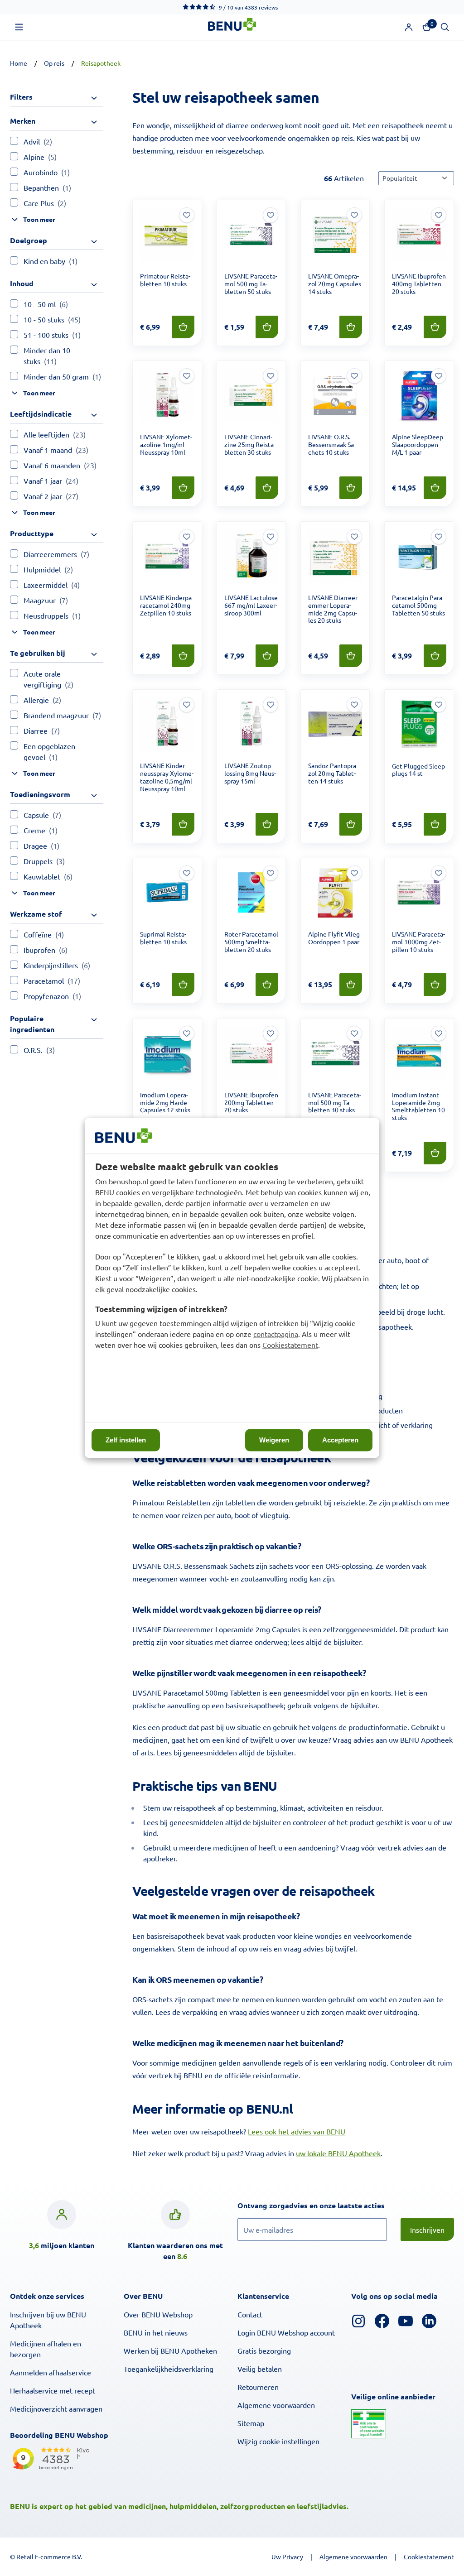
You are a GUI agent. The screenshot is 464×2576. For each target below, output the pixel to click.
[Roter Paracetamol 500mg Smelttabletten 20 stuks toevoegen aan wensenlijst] (271, 873)
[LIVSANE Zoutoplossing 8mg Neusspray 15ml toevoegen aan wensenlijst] (271, 705)
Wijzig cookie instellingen (278, 2441)
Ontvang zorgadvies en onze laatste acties (330, 2205)
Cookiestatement (290, 1345)
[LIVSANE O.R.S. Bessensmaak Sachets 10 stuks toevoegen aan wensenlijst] (354, 376)
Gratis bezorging (264, 2350)
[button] (19, 27)
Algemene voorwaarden (276, 2405)
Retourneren (258, 2387)
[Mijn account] (409, 27)
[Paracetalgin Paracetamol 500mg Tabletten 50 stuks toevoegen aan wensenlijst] (439, 537)
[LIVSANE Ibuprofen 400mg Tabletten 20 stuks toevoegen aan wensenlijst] (439, 215)
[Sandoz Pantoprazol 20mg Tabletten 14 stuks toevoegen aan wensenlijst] (354, 705)
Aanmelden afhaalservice (51, 2372)
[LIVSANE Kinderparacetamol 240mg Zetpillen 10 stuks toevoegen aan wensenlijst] (187, 537)
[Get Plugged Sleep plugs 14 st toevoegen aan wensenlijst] (439, 705)
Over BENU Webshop (158, 2314)
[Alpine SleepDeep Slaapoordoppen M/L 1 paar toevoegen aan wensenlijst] (439, 376)
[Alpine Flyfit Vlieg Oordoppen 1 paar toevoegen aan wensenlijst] (354, 873)
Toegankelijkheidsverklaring (169, 2369)
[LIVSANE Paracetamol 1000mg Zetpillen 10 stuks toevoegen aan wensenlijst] (439, 873)
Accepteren (340, 1440)
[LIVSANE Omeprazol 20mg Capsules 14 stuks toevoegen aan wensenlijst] (354, 215)
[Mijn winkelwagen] (427, 27)
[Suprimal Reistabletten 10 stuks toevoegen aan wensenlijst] (187, 873)
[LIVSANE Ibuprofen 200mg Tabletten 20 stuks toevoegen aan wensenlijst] (271, 1033)
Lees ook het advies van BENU (297, 2131)
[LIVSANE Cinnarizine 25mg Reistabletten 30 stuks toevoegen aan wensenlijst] (271, 376)
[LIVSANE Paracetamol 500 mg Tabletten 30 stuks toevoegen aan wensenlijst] (354, 1033)
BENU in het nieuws (156, 2332)
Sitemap (251, 2423)
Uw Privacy (287, 2557)
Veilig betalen (260, 2369)
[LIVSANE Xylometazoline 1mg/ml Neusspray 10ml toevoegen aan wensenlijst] (187, 376)
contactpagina (276, 1334)
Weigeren (274, 1440)
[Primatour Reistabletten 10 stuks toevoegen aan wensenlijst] (187, 215)
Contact (250, 2314)
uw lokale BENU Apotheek (338, 2153)
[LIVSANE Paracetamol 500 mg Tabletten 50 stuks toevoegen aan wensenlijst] (271, 215)
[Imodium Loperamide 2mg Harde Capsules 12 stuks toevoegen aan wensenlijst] (187, 1033)
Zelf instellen (126, 1440)
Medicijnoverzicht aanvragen (56, 2408)
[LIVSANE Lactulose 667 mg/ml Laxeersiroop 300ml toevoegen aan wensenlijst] (271, 537)
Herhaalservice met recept (53, 2390)
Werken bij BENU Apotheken (170, 2350)
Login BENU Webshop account (286, 2332)
